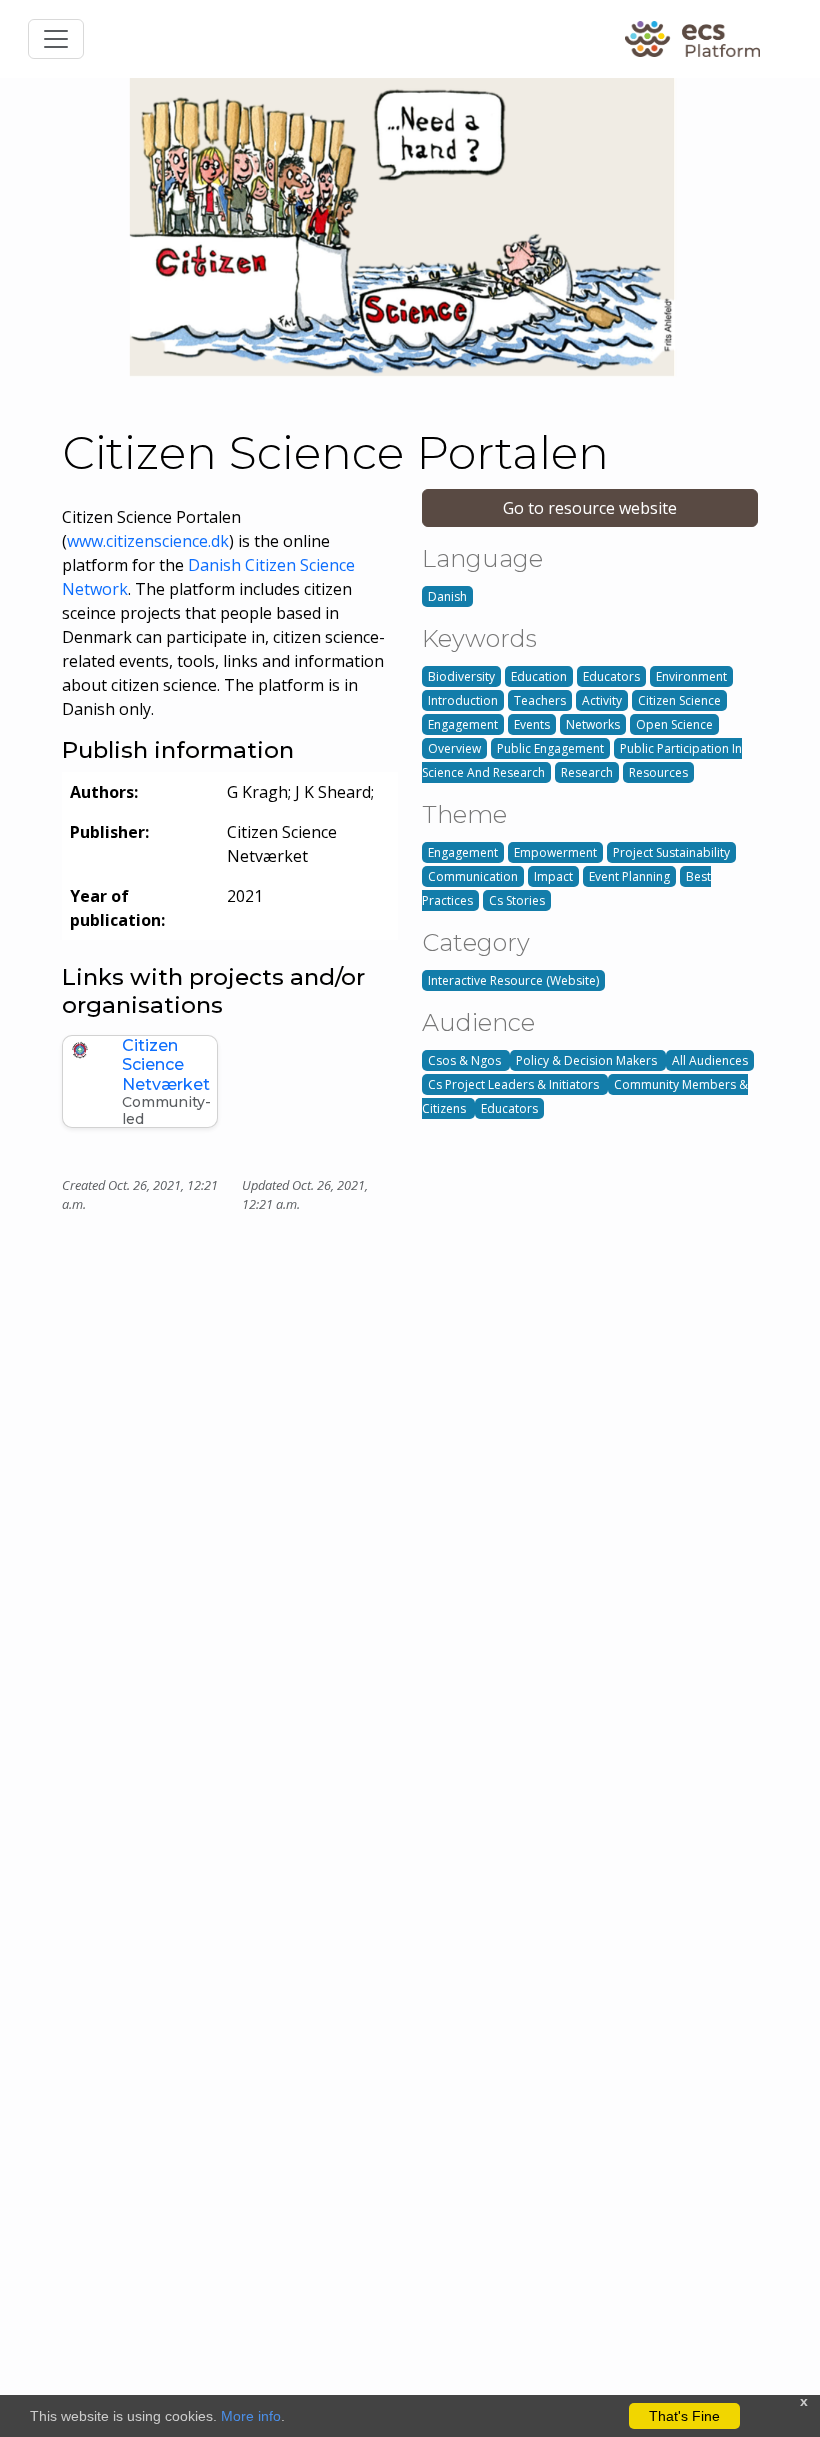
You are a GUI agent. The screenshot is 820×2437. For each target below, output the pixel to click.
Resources (658, 772)
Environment (691, 676)
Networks (593, 724)
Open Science (674, 724)
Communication (473, 876)
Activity (602, 700)
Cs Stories (517, 900)
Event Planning (629, 876)
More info (251, 2416)
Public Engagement (550, 748)
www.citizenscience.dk (148, 541)
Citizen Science (679, 700)
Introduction (463, 700)
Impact (553, 876)
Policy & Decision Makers (588, 1060)
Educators (611, 676)
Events (532, 724)
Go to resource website (590, 508)
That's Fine (684, 2416)
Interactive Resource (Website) (513, 980)
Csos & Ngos (466, 1060)
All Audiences (710, 1060)
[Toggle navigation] (56, 39)
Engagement (463, 724)
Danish (447, 596)
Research (587, 772)
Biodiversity (461, 676)
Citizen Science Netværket (166, 1064)
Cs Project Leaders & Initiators (515, 1084)
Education (539, 676)
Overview (454, 748)
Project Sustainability (671, 852)
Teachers (540, 700)
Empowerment (555, 852)
